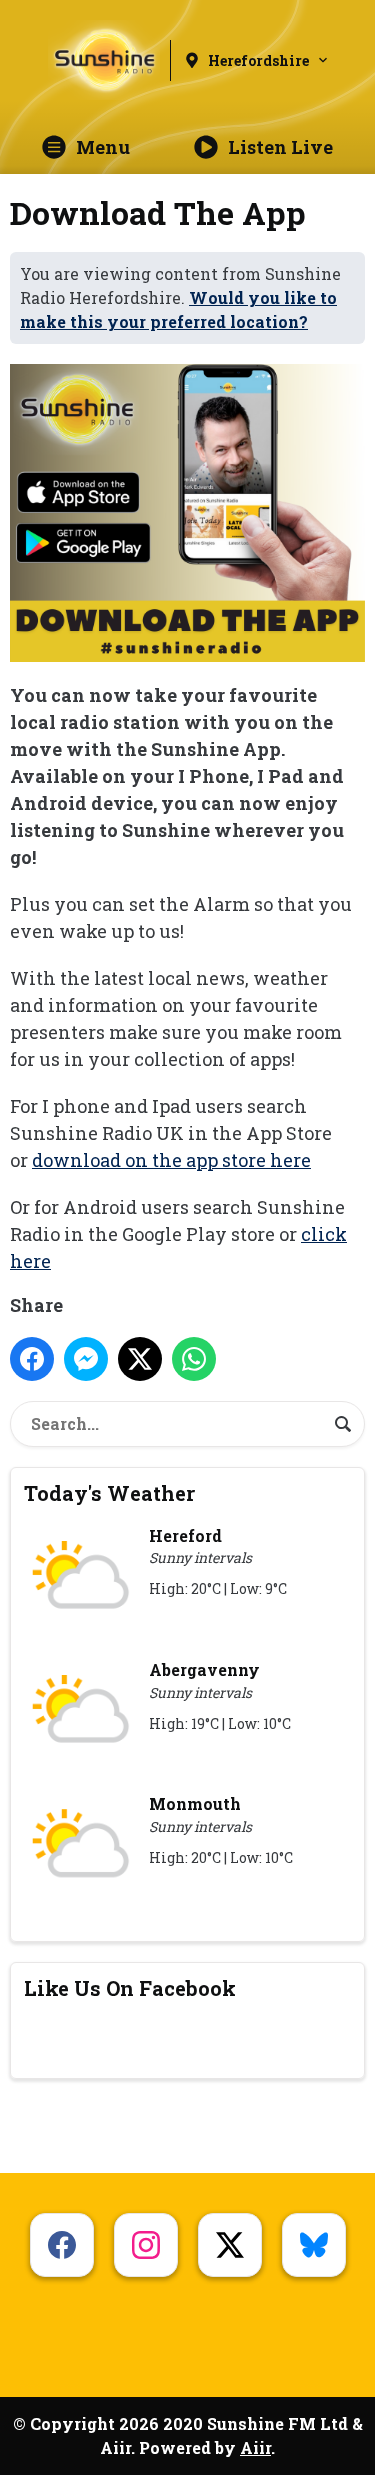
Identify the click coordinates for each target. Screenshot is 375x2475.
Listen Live (280, 147)
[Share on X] (140, 1359)
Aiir (255, 2447)
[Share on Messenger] (86, 1359)
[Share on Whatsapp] (194, 1359)
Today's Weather (109, 1493)
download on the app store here (171, 1160)
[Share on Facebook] (32, 1359)
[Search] (343, 1424)
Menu (103, 147)
